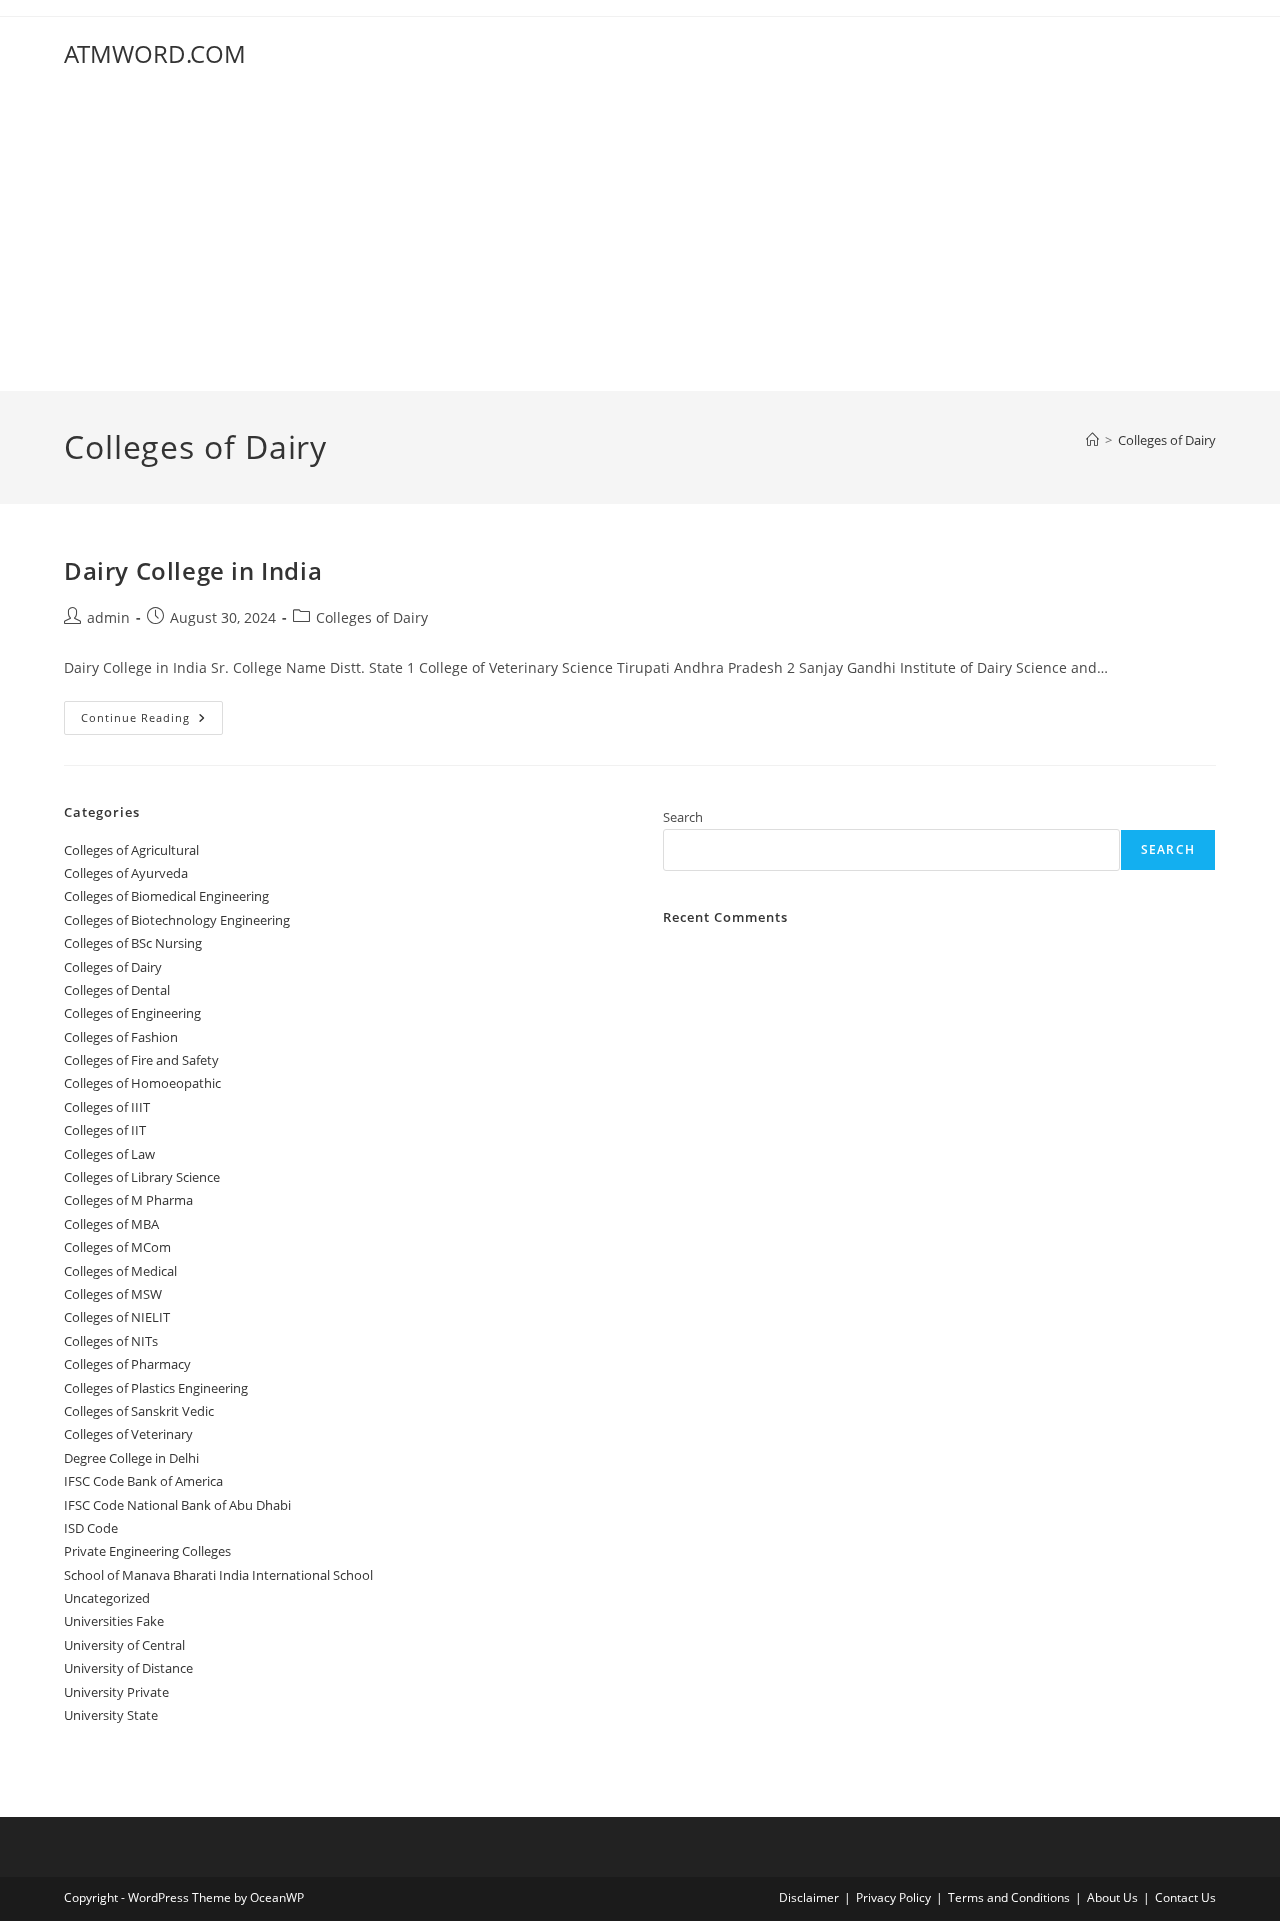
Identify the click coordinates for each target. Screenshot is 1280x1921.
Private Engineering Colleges (147, 1551)
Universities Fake (114, 1621)
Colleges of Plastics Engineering (156, 1388)
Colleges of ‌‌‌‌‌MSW (113, 1294)
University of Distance (128, 1668)
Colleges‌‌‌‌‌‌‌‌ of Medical (120, 1271)
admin (108, 617)
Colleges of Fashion (121, 1037)
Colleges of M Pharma (128, 1200)
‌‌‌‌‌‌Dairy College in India (193, 570)
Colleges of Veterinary (128, 1434)
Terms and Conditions (1009, 1897)
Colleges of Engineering (132, 1013)
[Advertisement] (640, 241)
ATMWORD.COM (155, 53)
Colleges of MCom (117, 1247)
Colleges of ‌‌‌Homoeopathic (142, 1083)
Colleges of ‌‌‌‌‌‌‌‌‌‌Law (109, 1154)
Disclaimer (809, 1897)
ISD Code (91, 1528)
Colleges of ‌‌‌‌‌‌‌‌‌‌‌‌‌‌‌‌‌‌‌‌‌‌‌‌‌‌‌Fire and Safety (141, 1060)
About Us (1112, 1897)
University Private (116, 1692)
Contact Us (1185, 1897)
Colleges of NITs (111, 1341)
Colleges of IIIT (107, 1107)
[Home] (1092, 440)
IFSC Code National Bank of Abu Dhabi (177, 1505)
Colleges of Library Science (142, 1177)
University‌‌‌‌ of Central (124, 1645)
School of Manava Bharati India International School (218, 1575)
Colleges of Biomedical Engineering (166, 896)
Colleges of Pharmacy (127, 1364)
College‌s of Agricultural (131, 850)
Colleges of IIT (105, 1130)
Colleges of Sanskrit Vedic (139, 1411)
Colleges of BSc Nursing (133, 943)
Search (683, 817)
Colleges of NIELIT (117, 1317)
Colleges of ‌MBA (111, 1224)
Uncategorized (107, 1598)
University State (111, 1715)
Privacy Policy (893, 1897)
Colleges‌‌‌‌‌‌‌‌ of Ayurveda (126, 873)
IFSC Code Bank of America (143, 1481)
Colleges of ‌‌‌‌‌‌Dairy (1167, 440)
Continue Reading (152, 721)
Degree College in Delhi (131, 1458)
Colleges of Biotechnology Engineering (177, 920)
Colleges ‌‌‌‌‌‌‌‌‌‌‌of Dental (118, 990)
